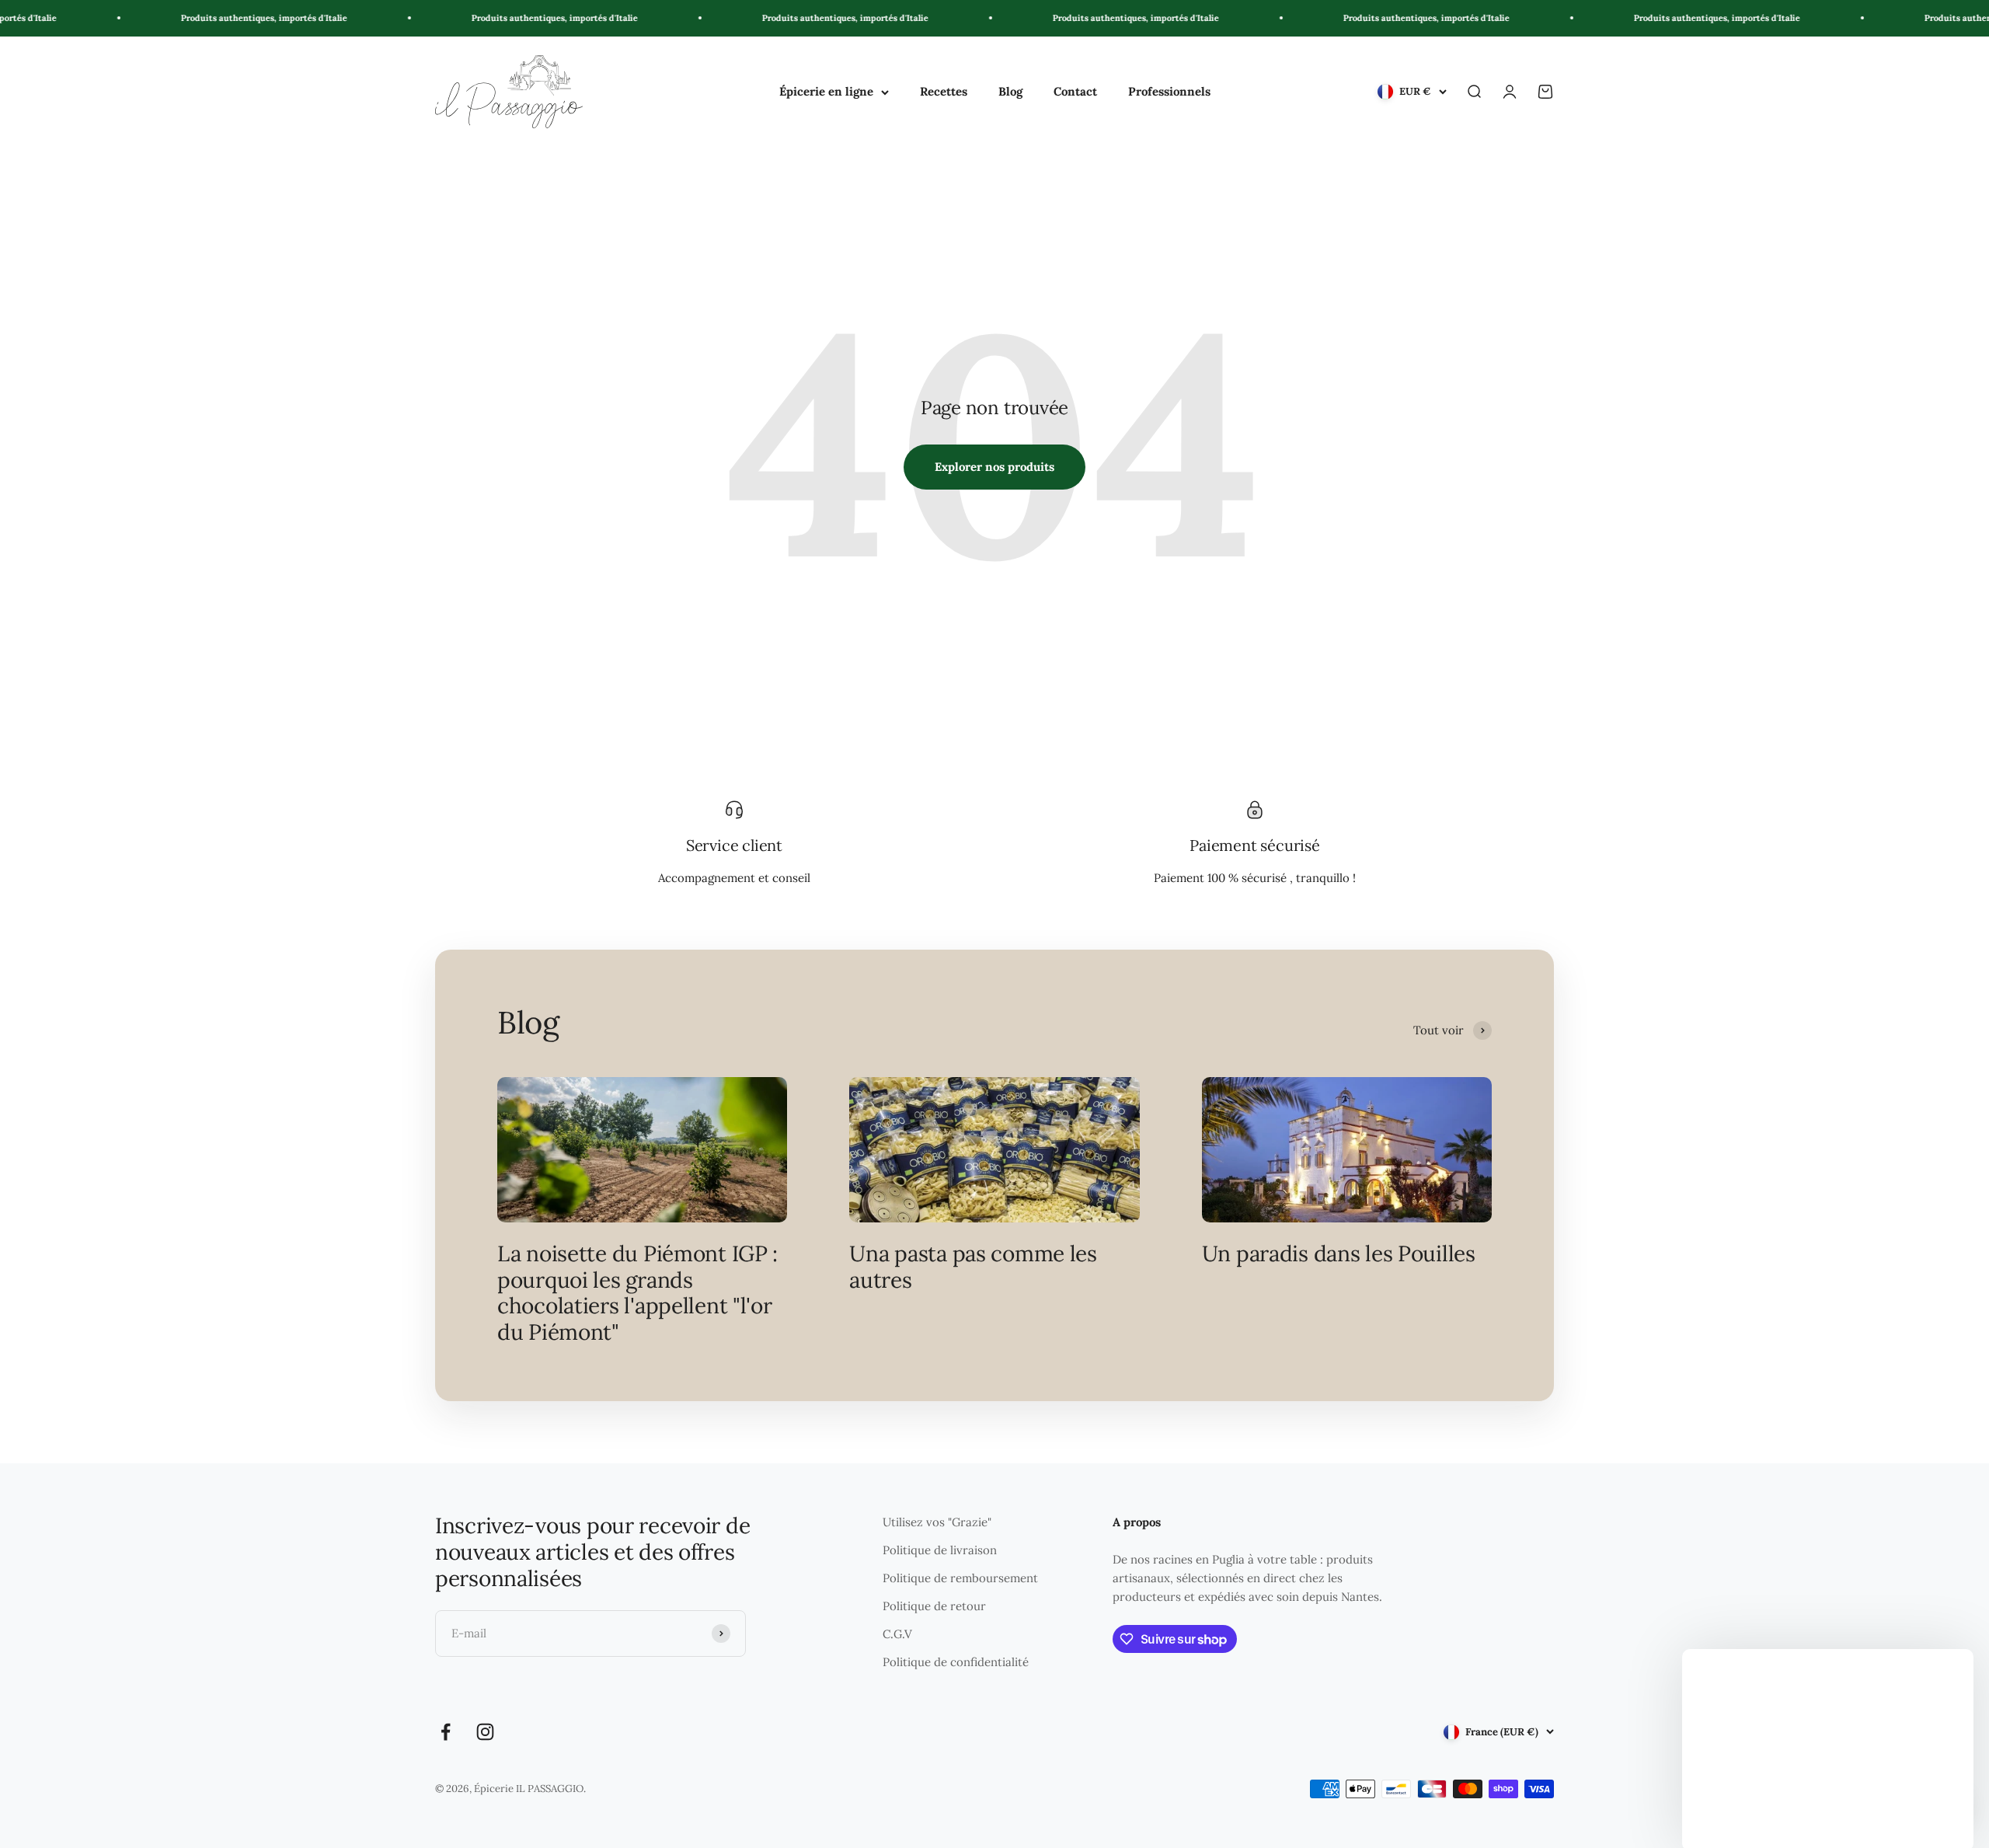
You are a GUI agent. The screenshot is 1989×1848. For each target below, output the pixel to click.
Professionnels (1169, 91)
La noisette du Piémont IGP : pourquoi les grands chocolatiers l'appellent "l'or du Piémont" (637, 1293)
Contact (1075, 91)
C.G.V (897, 1634)
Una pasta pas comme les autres (973, 1267)
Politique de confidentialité (956, 1662)
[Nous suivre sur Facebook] (446, 1732)
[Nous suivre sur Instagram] (485, 1732)
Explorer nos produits (994, 467)
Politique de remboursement (960, 1578)
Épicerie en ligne (826, 91)
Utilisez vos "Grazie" (937, 1522)
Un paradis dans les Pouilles (1339, 1254)
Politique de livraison (940, 1550)
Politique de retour (934, 1606)
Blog (1010, 91)
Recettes (944, 91)
